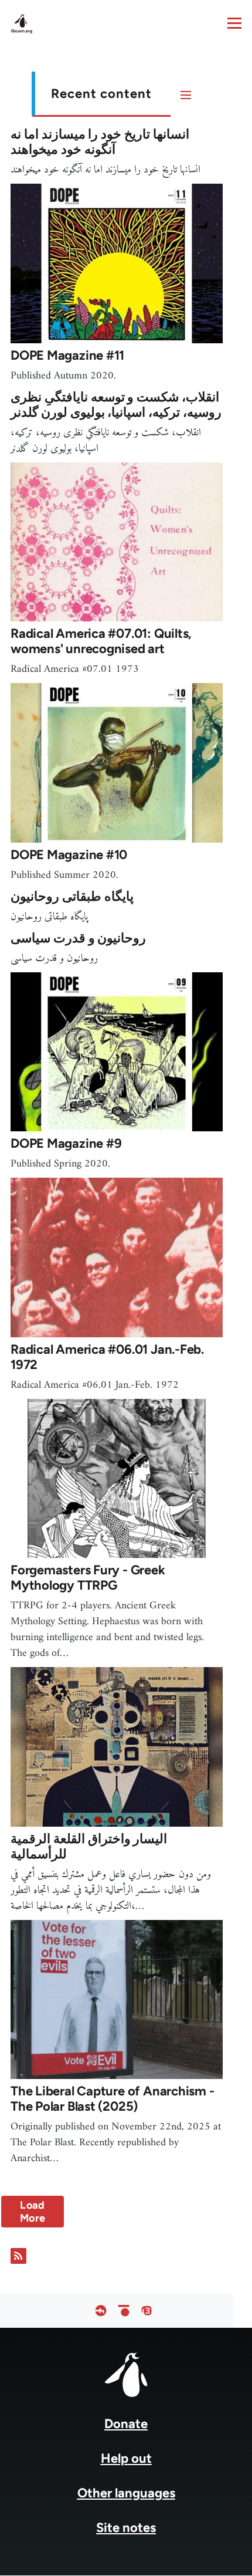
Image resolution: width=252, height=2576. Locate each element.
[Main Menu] (234, 23)
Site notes (126, 2528)
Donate (126, 2424)
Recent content (101, 94)
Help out (126, 2458)
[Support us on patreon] (124, 2310)
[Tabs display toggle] (186, 94)
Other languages (126, 2493)
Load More (33, 2212)
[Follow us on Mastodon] (147, 2310)
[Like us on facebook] (101, 2310)
